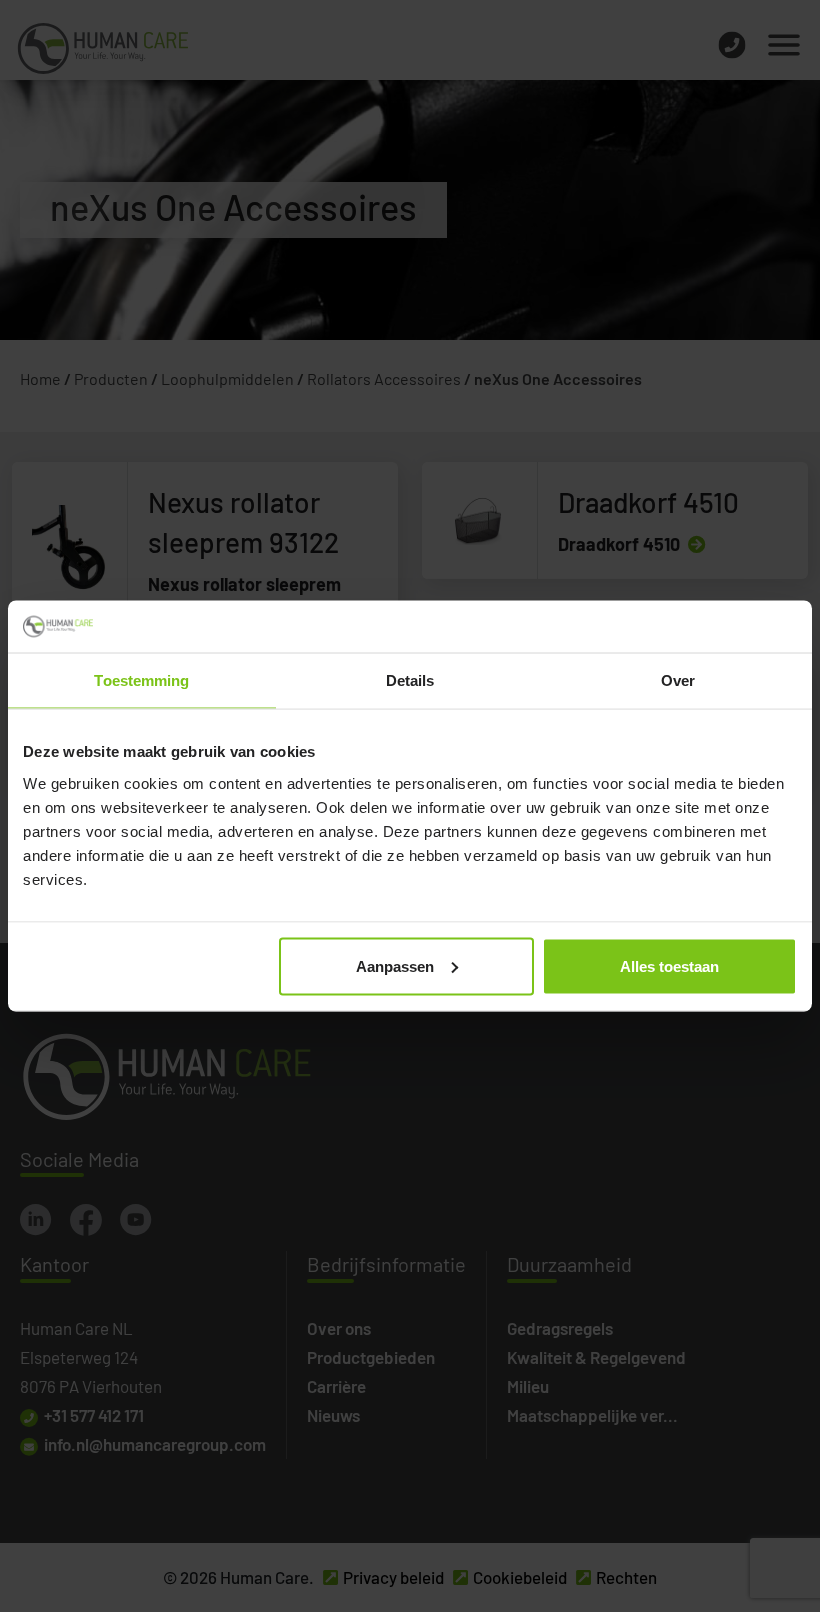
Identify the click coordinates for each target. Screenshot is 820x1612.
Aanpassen (395, 965)
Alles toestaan (669, 965)
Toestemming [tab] (141, 680)
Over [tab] (678, 680)
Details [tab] (410, 680)
